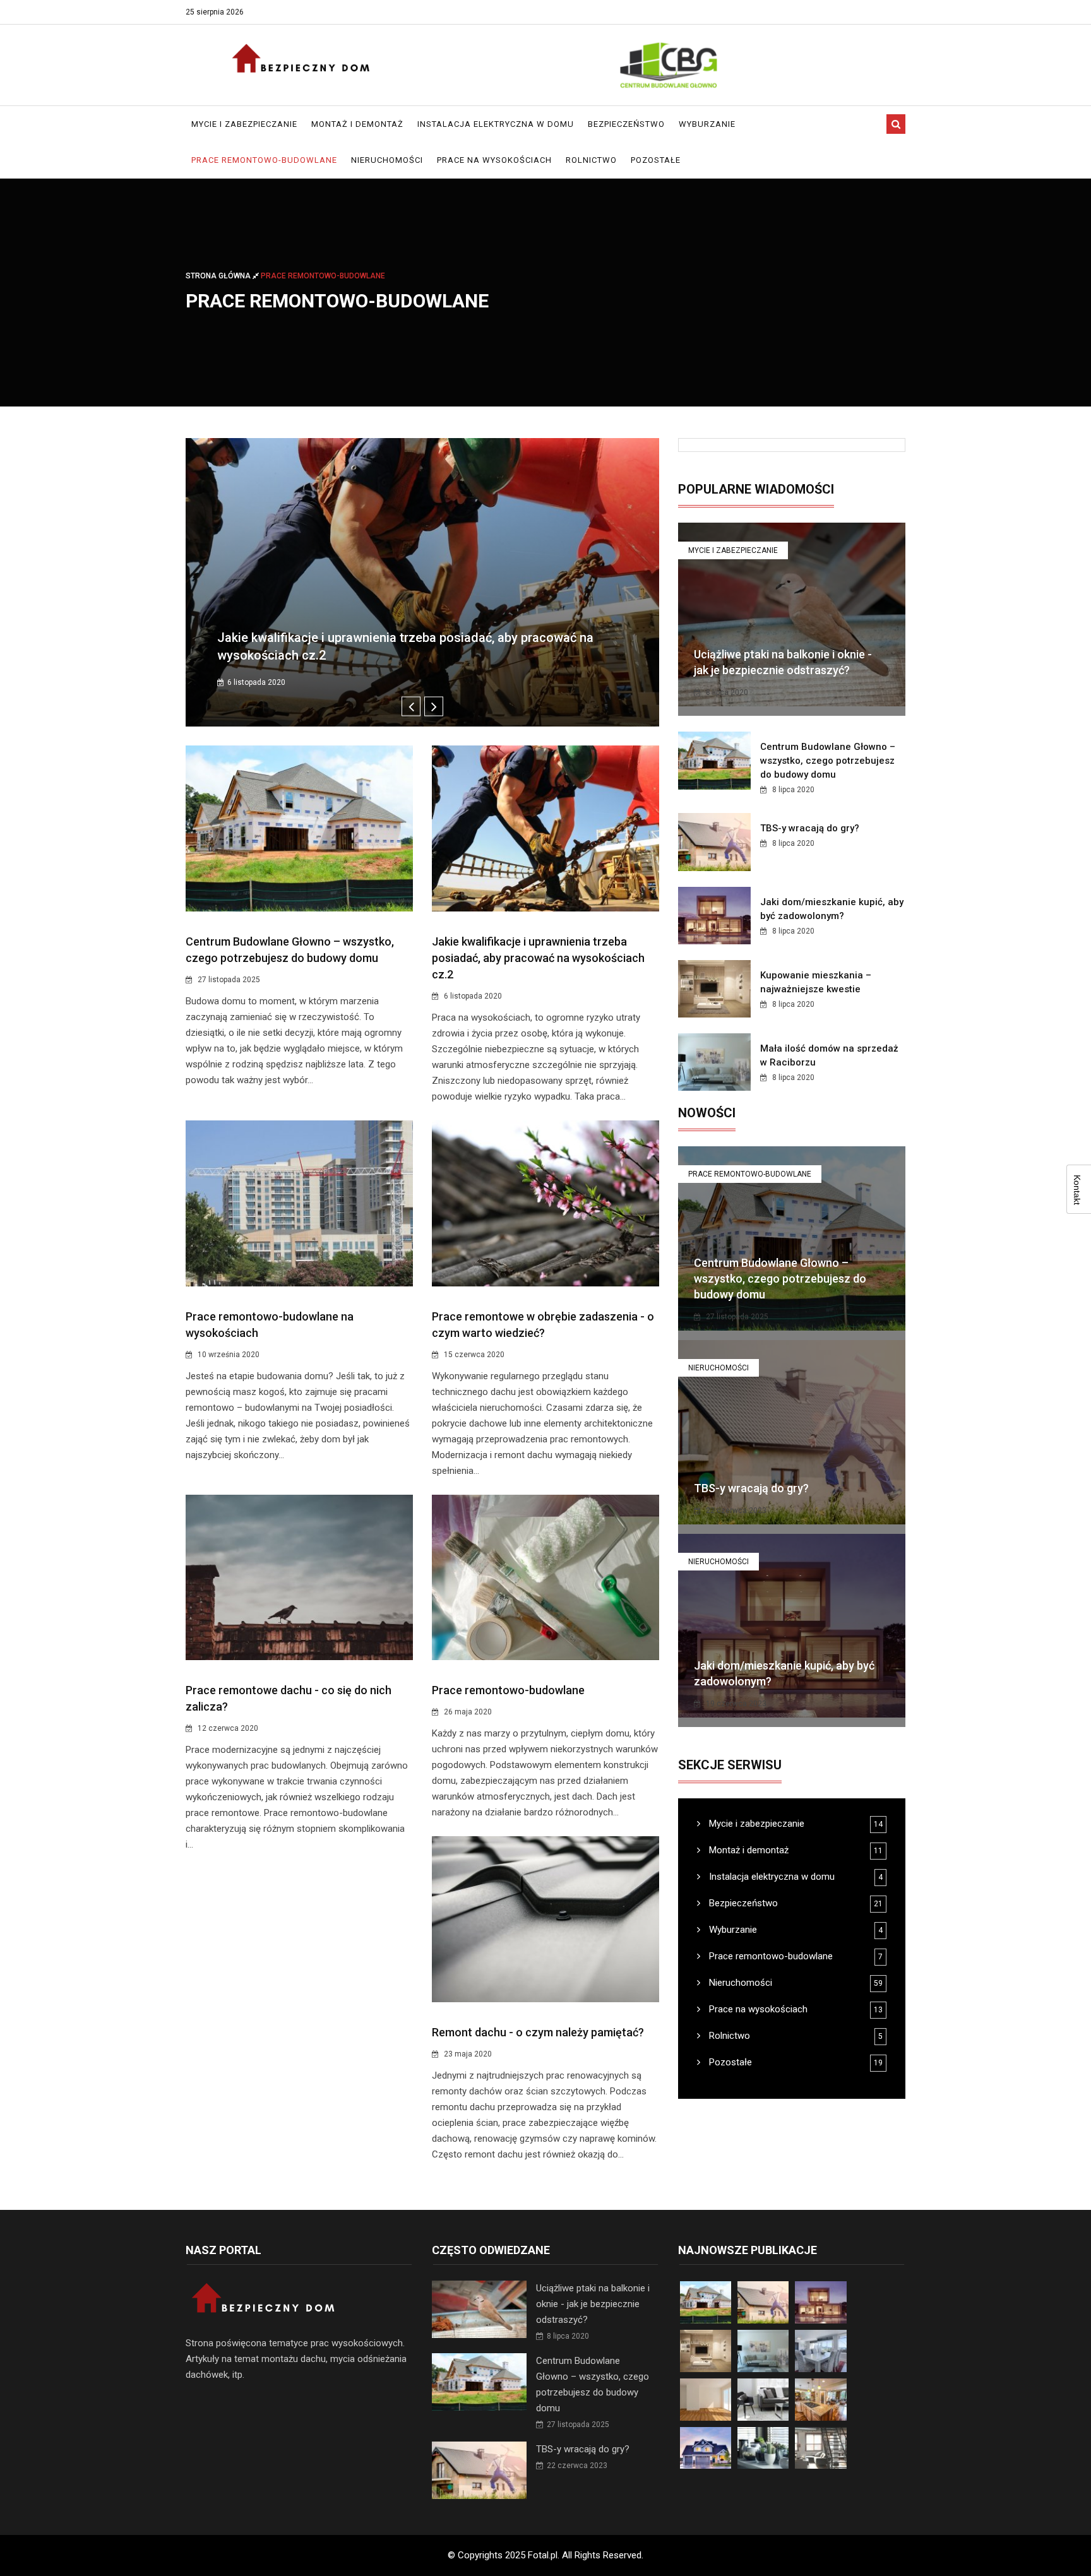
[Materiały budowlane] (669, 65)
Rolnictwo (591, 160)
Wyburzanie (707, 124)
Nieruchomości (387, 160)
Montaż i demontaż (357, 124)
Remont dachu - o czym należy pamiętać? (538, 2032)
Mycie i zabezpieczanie (244, 124)
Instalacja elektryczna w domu (496, 124)
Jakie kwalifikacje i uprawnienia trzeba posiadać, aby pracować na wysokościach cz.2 (538, 958)
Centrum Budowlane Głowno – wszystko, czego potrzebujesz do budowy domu (828, 761)
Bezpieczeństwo (626, 124)
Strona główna (219, 276)
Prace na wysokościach (494, 160)
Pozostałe (656, 160)
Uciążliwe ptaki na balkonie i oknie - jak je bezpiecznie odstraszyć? (593, 2304)
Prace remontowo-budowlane (264, 160)
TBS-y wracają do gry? (810, 828)
